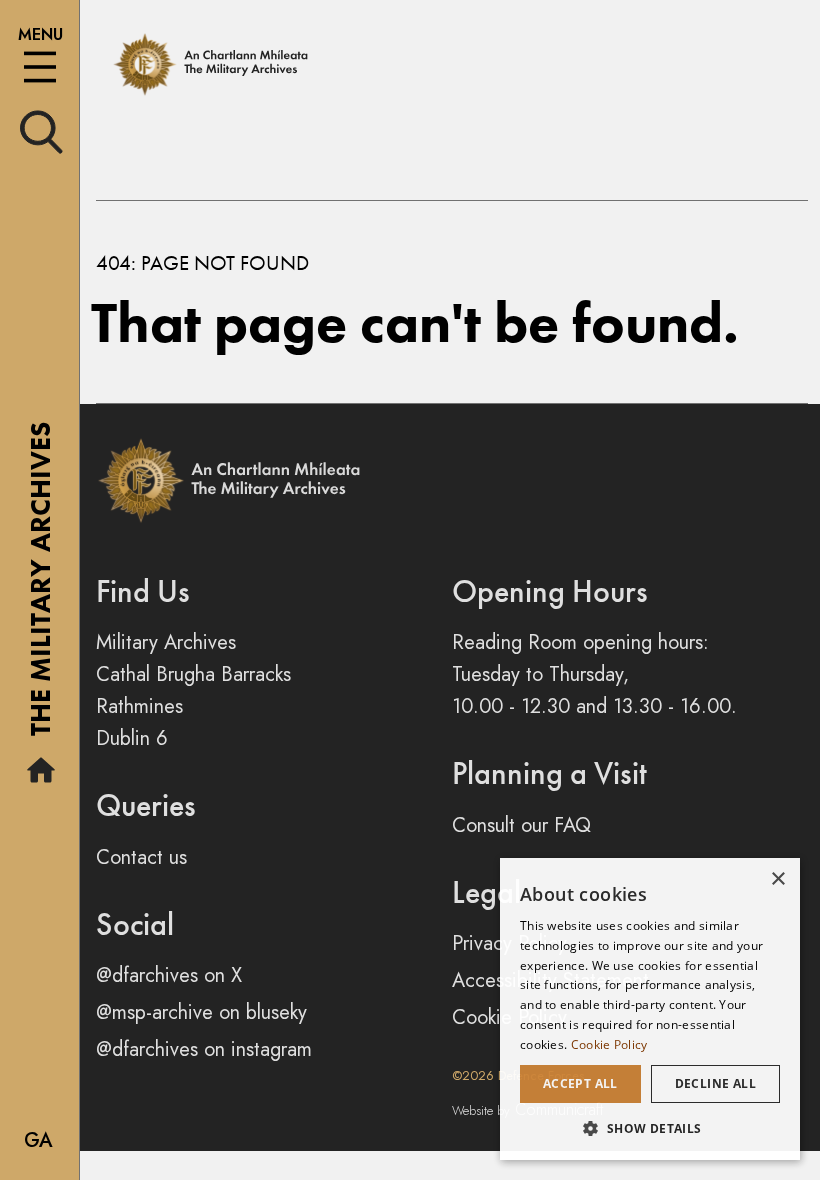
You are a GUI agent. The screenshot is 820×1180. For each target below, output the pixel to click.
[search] (41, 130)
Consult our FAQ (521, 825)
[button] (650, 1128)
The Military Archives (40, 586)
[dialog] (650, 1009)
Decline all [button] (715, 1083)
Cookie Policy (609, 1044)
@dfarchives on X (169, 975)
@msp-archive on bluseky (201, 1012)
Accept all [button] (580, 1083)
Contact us (141, 857)
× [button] (777, 879)
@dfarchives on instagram (204, 1049)
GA (38, 1140)
